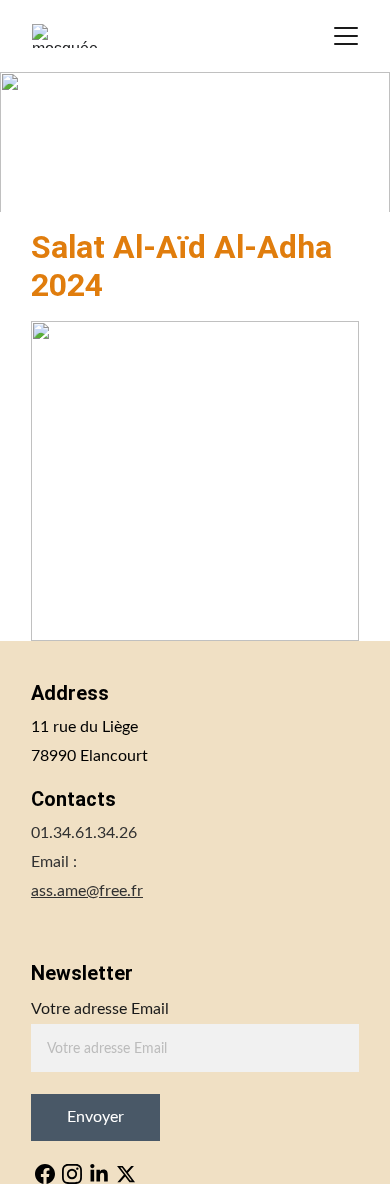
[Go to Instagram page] (72, 1174)
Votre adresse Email (100, 1009)
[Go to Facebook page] (45, 1174)
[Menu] (346, 36)
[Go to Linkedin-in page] (99, 1174)
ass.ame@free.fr (87, 891)
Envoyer (95, 1117)
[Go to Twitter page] (126, 1174)
